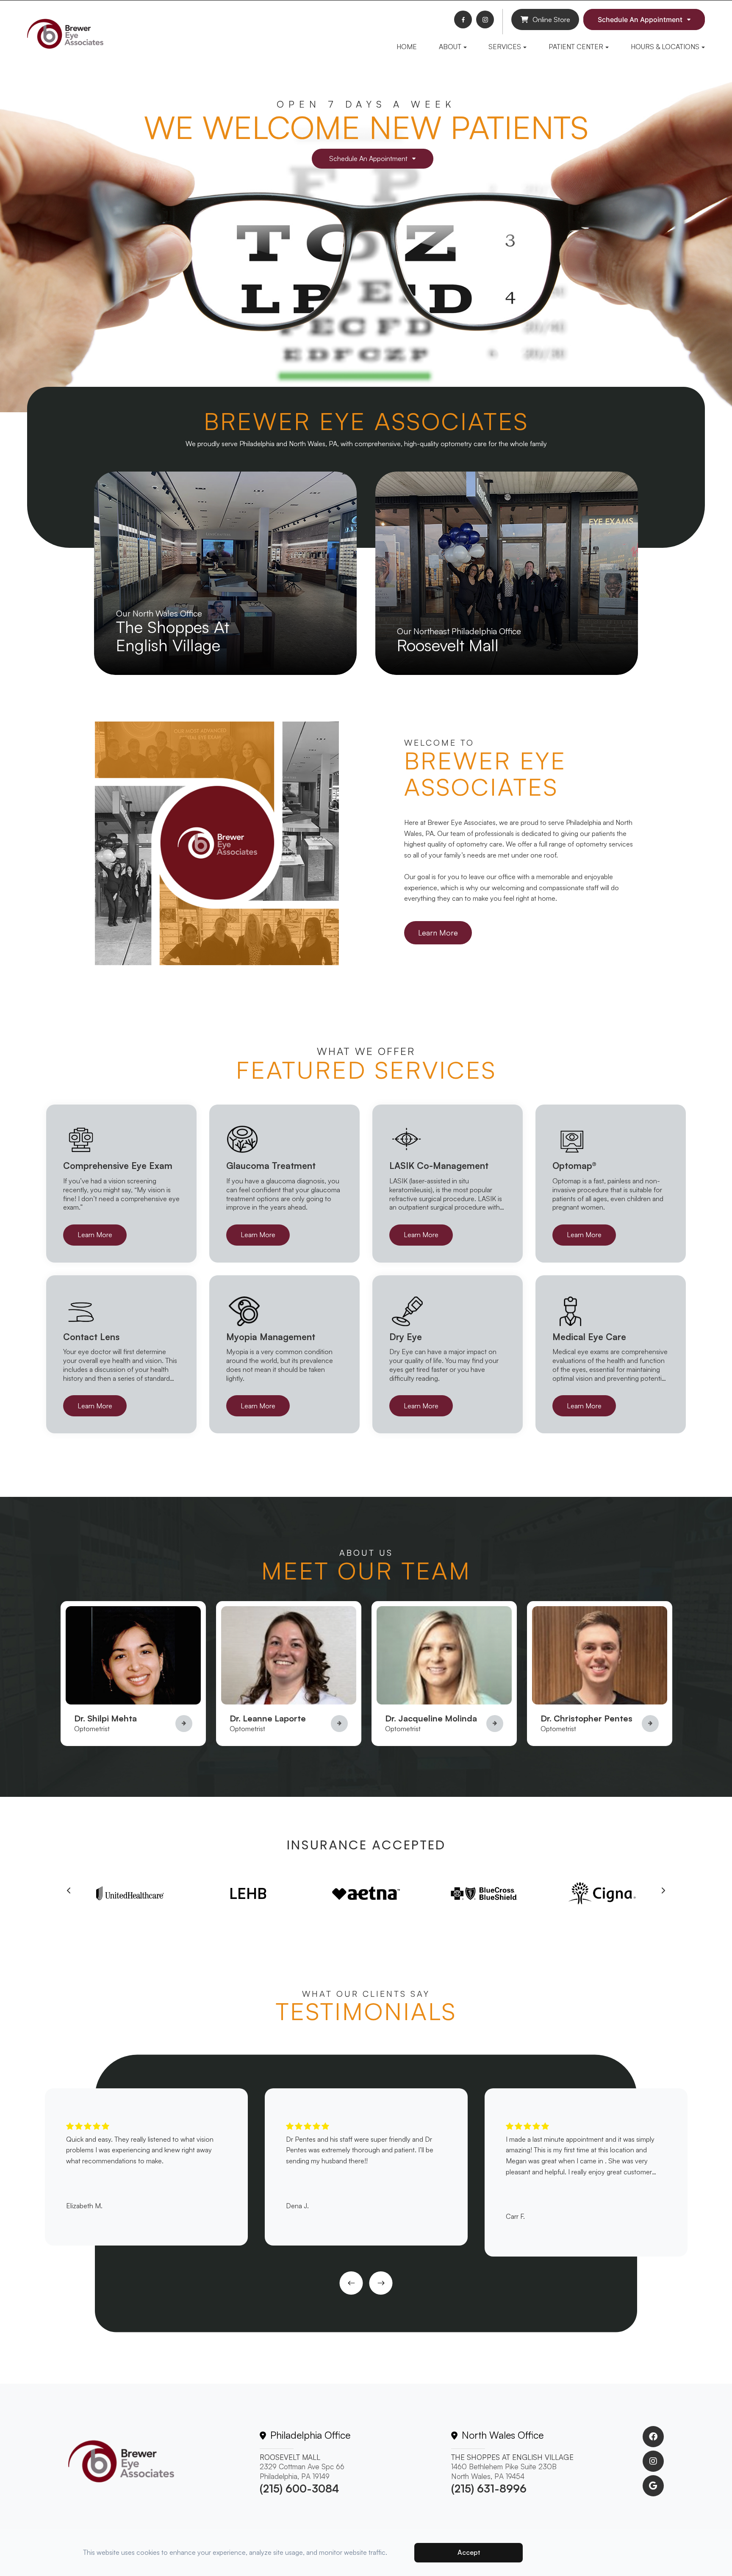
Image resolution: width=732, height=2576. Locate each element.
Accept (469, 2552)
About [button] (450, 47)
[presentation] (69, 1891)
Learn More (438, 933)
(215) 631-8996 (489, 2489)
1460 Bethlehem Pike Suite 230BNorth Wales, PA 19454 (504, 2471)
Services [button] (505, 47)
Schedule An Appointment (640, 19)
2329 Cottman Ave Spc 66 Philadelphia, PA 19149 (302, 2471)
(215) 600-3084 (299, 2489)
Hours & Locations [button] (665, 47)
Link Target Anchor (110, 1606)
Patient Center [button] (576, 47)
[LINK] (103, 477)
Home (407, 47)
